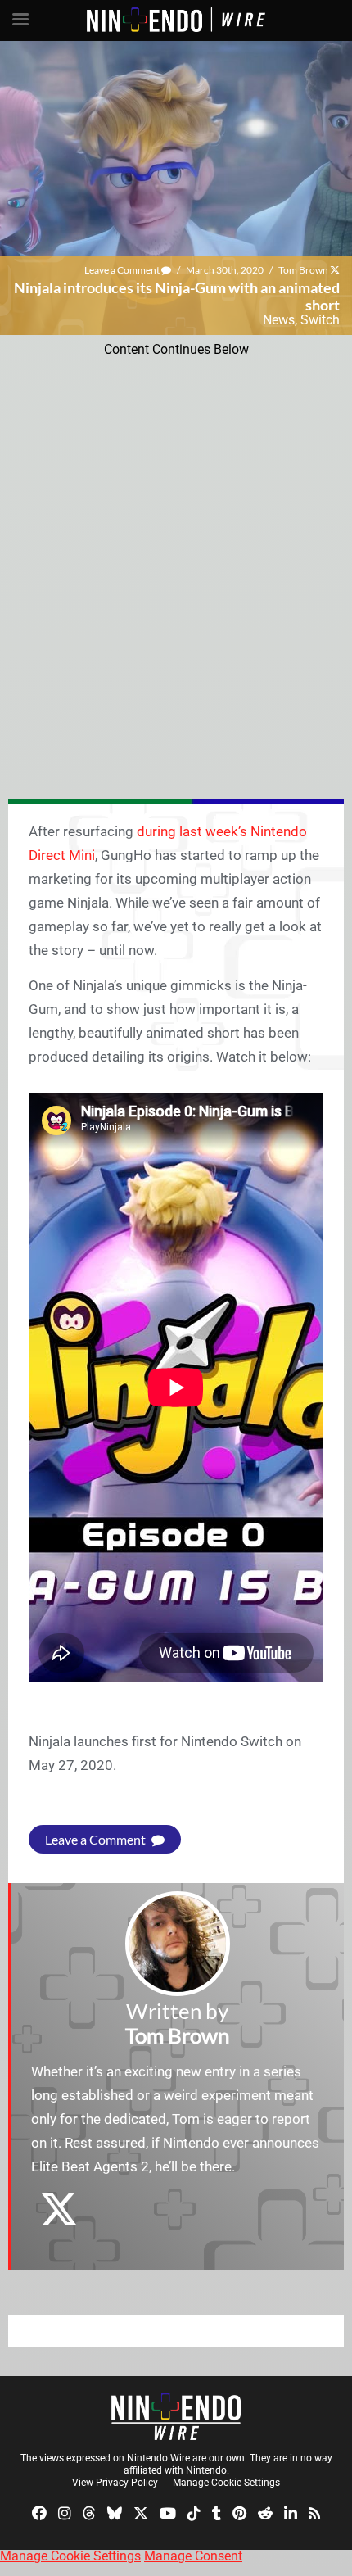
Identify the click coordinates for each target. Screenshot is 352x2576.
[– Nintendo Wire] (176, 2416)
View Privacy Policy (115, 2483)
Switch (320, 320)
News (279, 320)
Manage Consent (193, 2556)
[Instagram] (65, 2513)
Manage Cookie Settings (226, 2483)
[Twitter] (141, 2513)
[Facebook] (39, 2513)
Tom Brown (303, 270)
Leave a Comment (123, 270)
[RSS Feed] (314, 2513)
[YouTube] (168, 2513)
